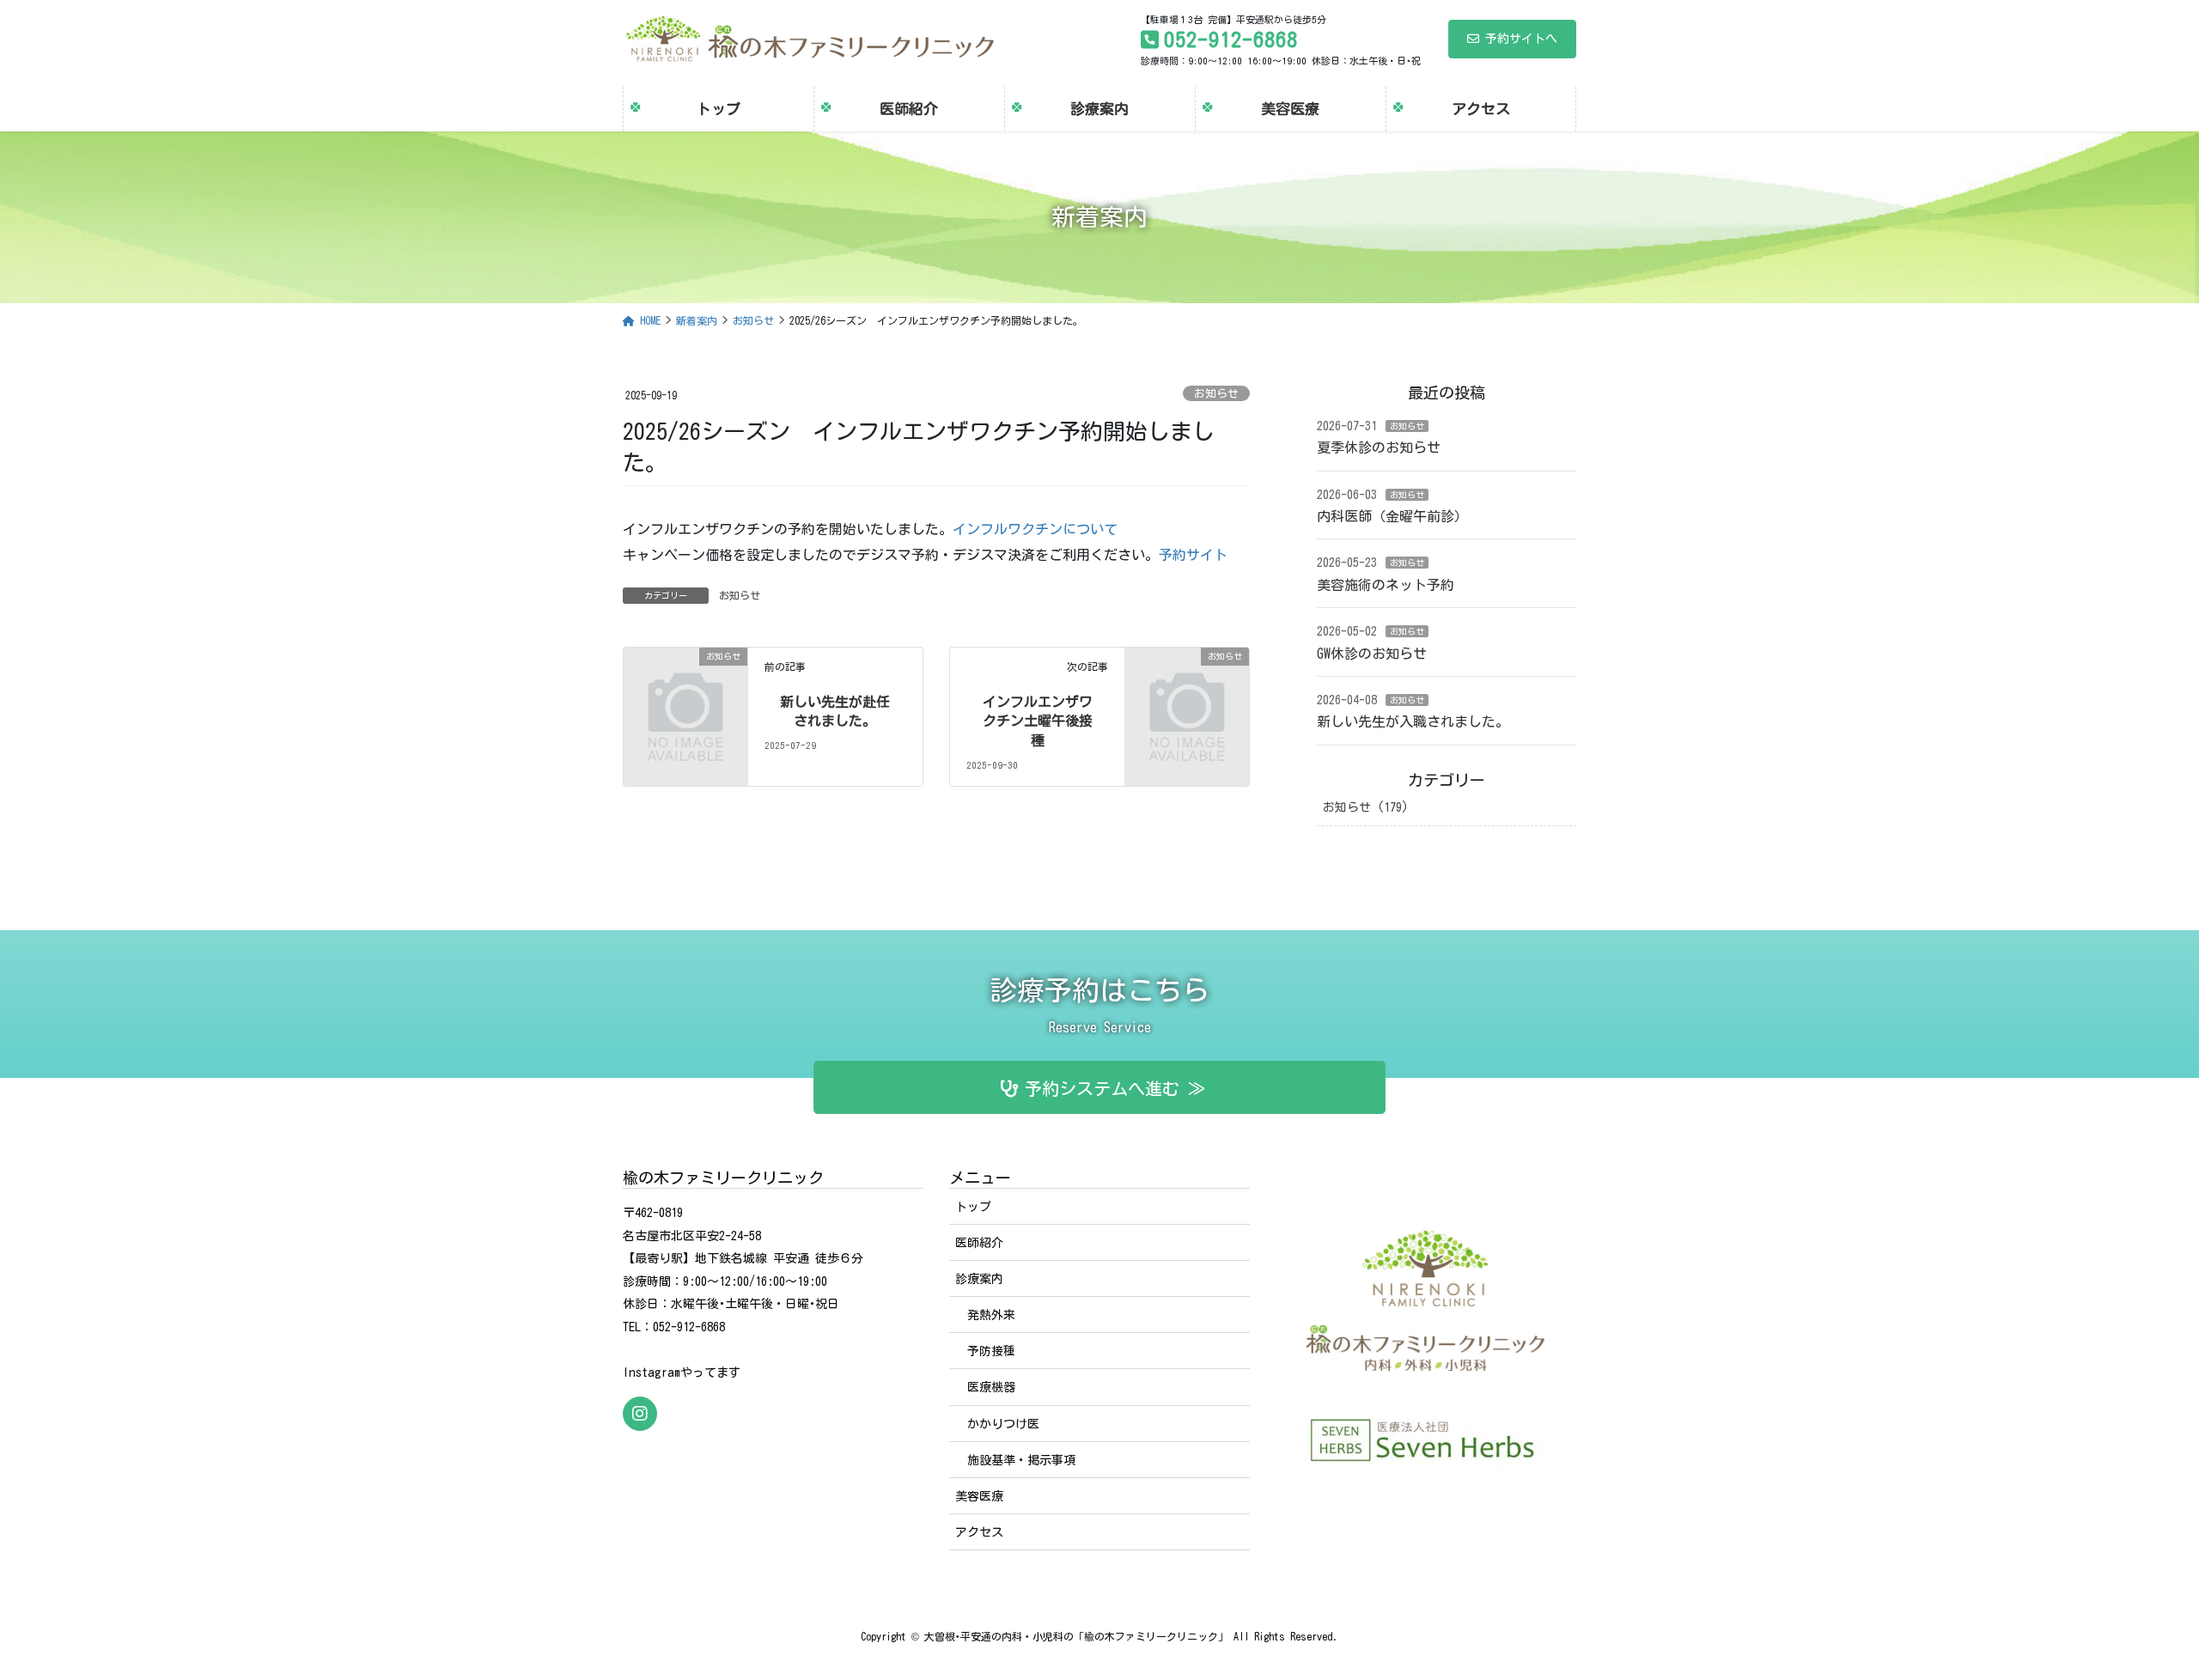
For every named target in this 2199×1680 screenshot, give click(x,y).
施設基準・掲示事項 (1021, 1460)
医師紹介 (979, 1243)
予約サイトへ (1521, 39)
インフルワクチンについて (1035, 529)
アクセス (979, 1532)
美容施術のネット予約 (1386, 585)
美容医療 (979, 1496)
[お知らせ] (685, 685)
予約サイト (1193, 555)
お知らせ (1216, 394)
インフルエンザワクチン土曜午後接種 (1038, 721)
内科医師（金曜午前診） (1392, 516)
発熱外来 (991, 1315)
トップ (973, 1207)
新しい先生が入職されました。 (1413, 721)
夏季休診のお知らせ (1379, 447)
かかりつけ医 (1003, 1424)
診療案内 (979, 1279)
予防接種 (991, 1351)
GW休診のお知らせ (1372, 654)
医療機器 (991, 1387)
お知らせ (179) (1366, 807)
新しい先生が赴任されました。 (835, 711)
